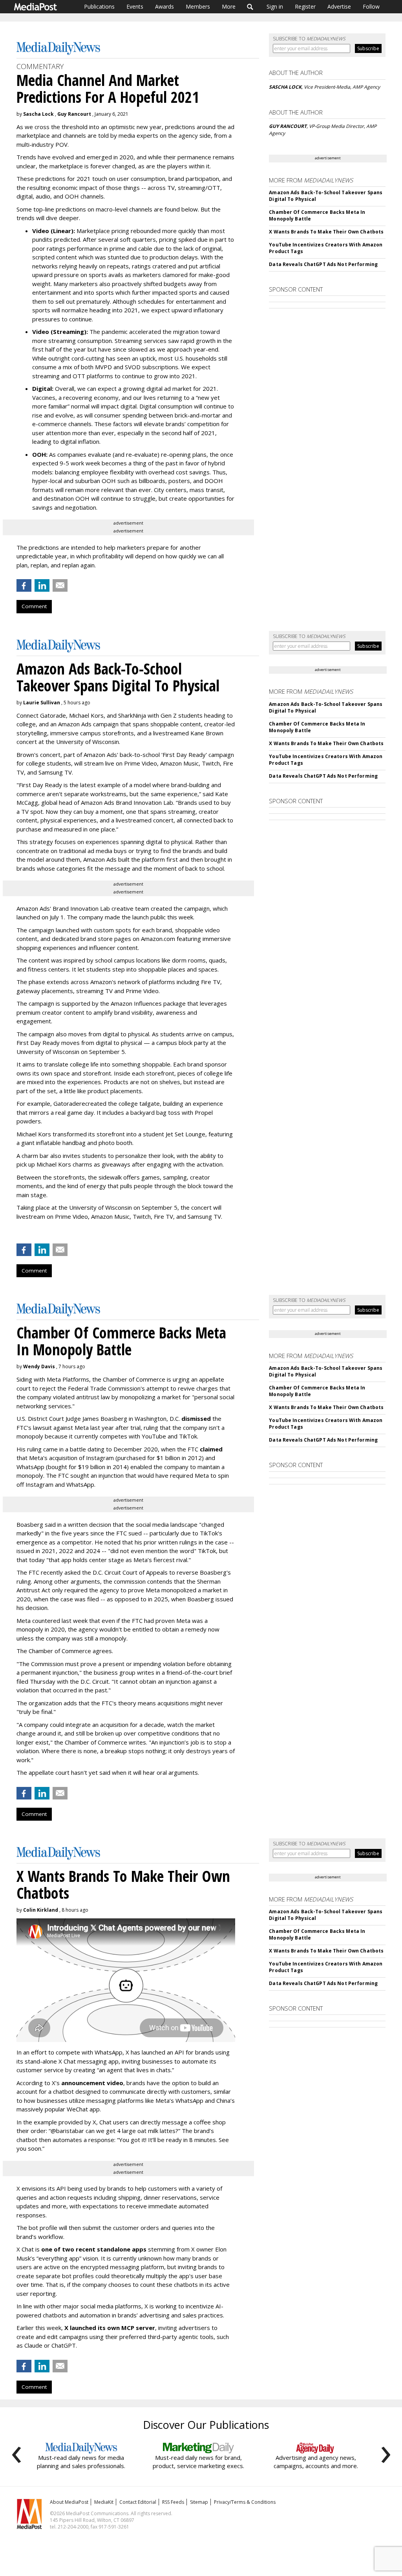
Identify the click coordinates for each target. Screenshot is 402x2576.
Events (135, 6)
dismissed (196, 1418)
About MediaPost (69, 2502)
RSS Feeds (173, 2502)
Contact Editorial (138, 2502)
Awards (164, 6)
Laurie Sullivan (42, 703)
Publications (99, 6)
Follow (371, 6)
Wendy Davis (39, 1366)
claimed (211, 1449)
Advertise (339, 6)
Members (198, 6)
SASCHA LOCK (285, 87)
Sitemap (199, 2502)
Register (305, 6)
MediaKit (104, 2502)
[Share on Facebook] (24, 585)
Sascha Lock (38, 114)
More (229, 6)
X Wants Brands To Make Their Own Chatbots (326, 232)
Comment (34, 606)
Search (250, 7)
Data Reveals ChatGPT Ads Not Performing (323, 264)
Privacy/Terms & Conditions (245, 2502)
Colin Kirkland (41, 1910)
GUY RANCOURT (288, 126)
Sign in (275, 6)
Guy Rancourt (74, 114)
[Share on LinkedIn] (42, 585)
